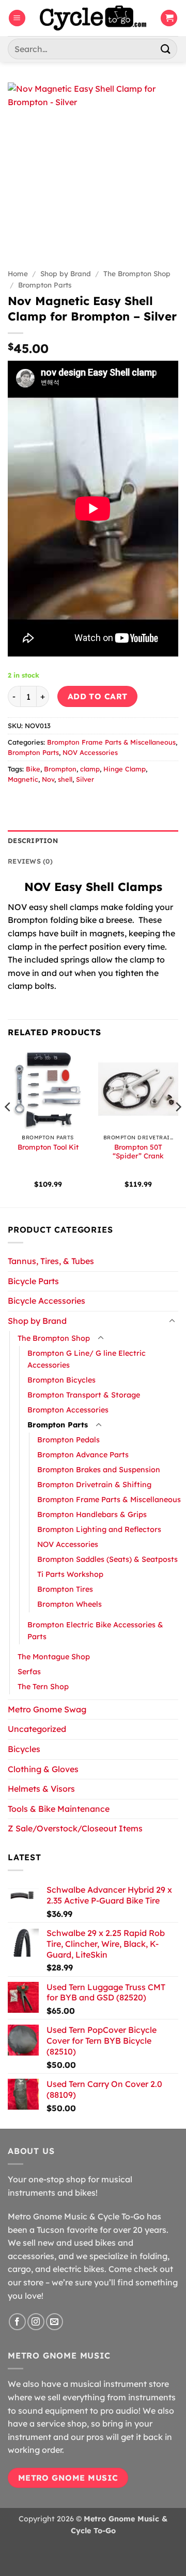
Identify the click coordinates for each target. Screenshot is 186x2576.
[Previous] (8, 1127)
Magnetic (23, 779)
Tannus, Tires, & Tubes (51, 1261)
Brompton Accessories (68, 1410)
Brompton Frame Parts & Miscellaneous (111, 742)
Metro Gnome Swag (47, 1709)
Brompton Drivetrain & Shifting (94, 1485)
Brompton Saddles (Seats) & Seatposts (107, 1559)
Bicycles (24, 1749)
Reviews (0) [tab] (30, 861)
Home (18, 273)
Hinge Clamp (125, 769)
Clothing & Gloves (43, 1769)
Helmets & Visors (41, 1789)
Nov (48, 779)
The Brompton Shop (137, 273)
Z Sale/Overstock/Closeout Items (75, 1828)
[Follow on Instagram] (36, 2322)
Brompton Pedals (68, 1440)
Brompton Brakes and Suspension (99, 1470)
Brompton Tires (65, 1589)
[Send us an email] (55, 2322)
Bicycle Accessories (47, 1301)
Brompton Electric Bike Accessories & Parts (95, 1631)
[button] (17, 18)
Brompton (60, 769)
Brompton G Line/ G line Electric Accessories (87, 1359)
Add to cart (98, 696)
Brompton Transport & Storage (84, 1395)
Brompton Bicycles (61, 1380)
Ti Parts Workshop (70, 1574)
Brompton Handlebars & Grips (92, 1514)
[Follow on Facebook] (17, 2322)
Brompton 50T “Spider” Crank (138, 1151)
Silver (85, 779)
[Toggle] (172, 1321)
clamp (90, 769)
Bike (33, 769)
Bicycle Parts (33, 1281)
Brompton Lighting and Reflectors (99, 1529)
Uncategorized (37, 1729)
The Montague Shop (54, 1657)
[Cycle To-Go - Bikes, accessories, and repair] (93, 18)
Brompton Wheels (69, 1604)
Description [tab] (33, 840)
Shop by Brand (66, 273)
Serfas (29, 1672)
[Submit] (166, 49)
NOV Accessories (90, 752)
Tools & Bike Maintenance (59, 1809)
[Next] (178, 1127)
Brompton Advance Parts (83, 1455)
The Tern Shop (43, 1687)
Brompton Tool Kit (48, 1147)
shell (65, 779)
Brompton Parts (45, 285)
